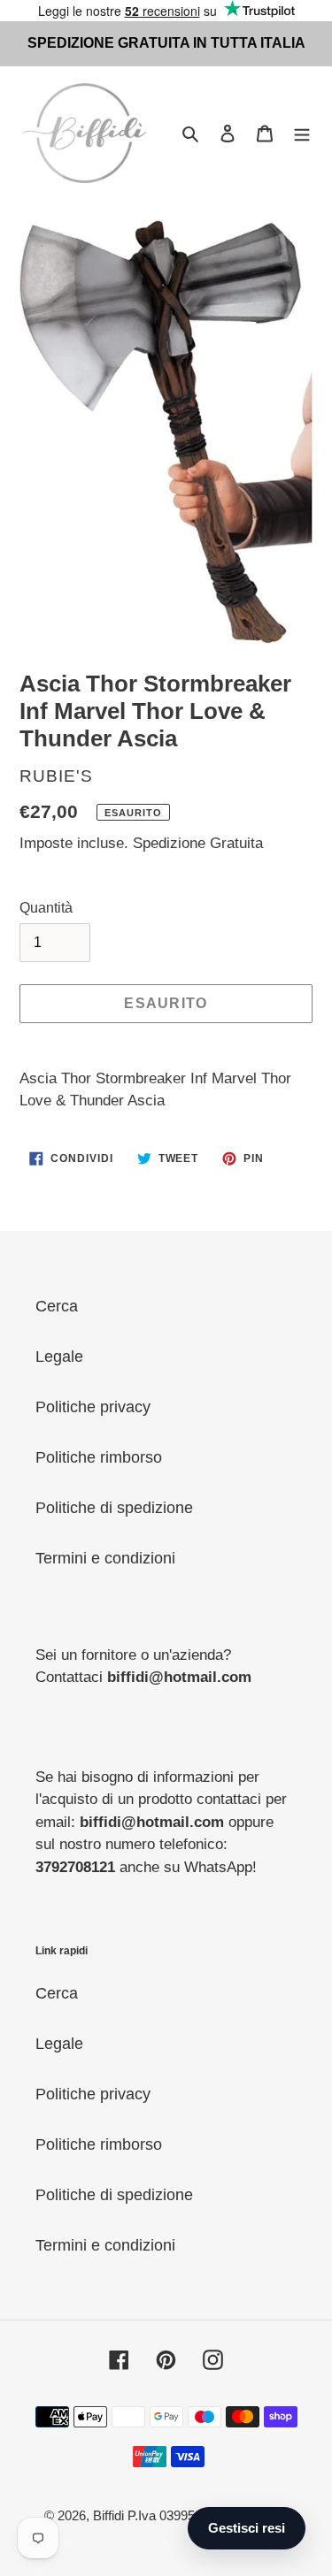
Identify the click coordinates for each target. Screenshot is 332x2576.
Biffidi (108, 2515)
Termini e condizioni (105, 1558)
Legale (59, 1357)
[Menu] (302, 133)
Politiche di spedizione (114, 1508)
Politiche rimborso (99, 1457)
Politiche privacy (93, 1407)
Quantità (46, 908)
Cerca (57, 1306)
